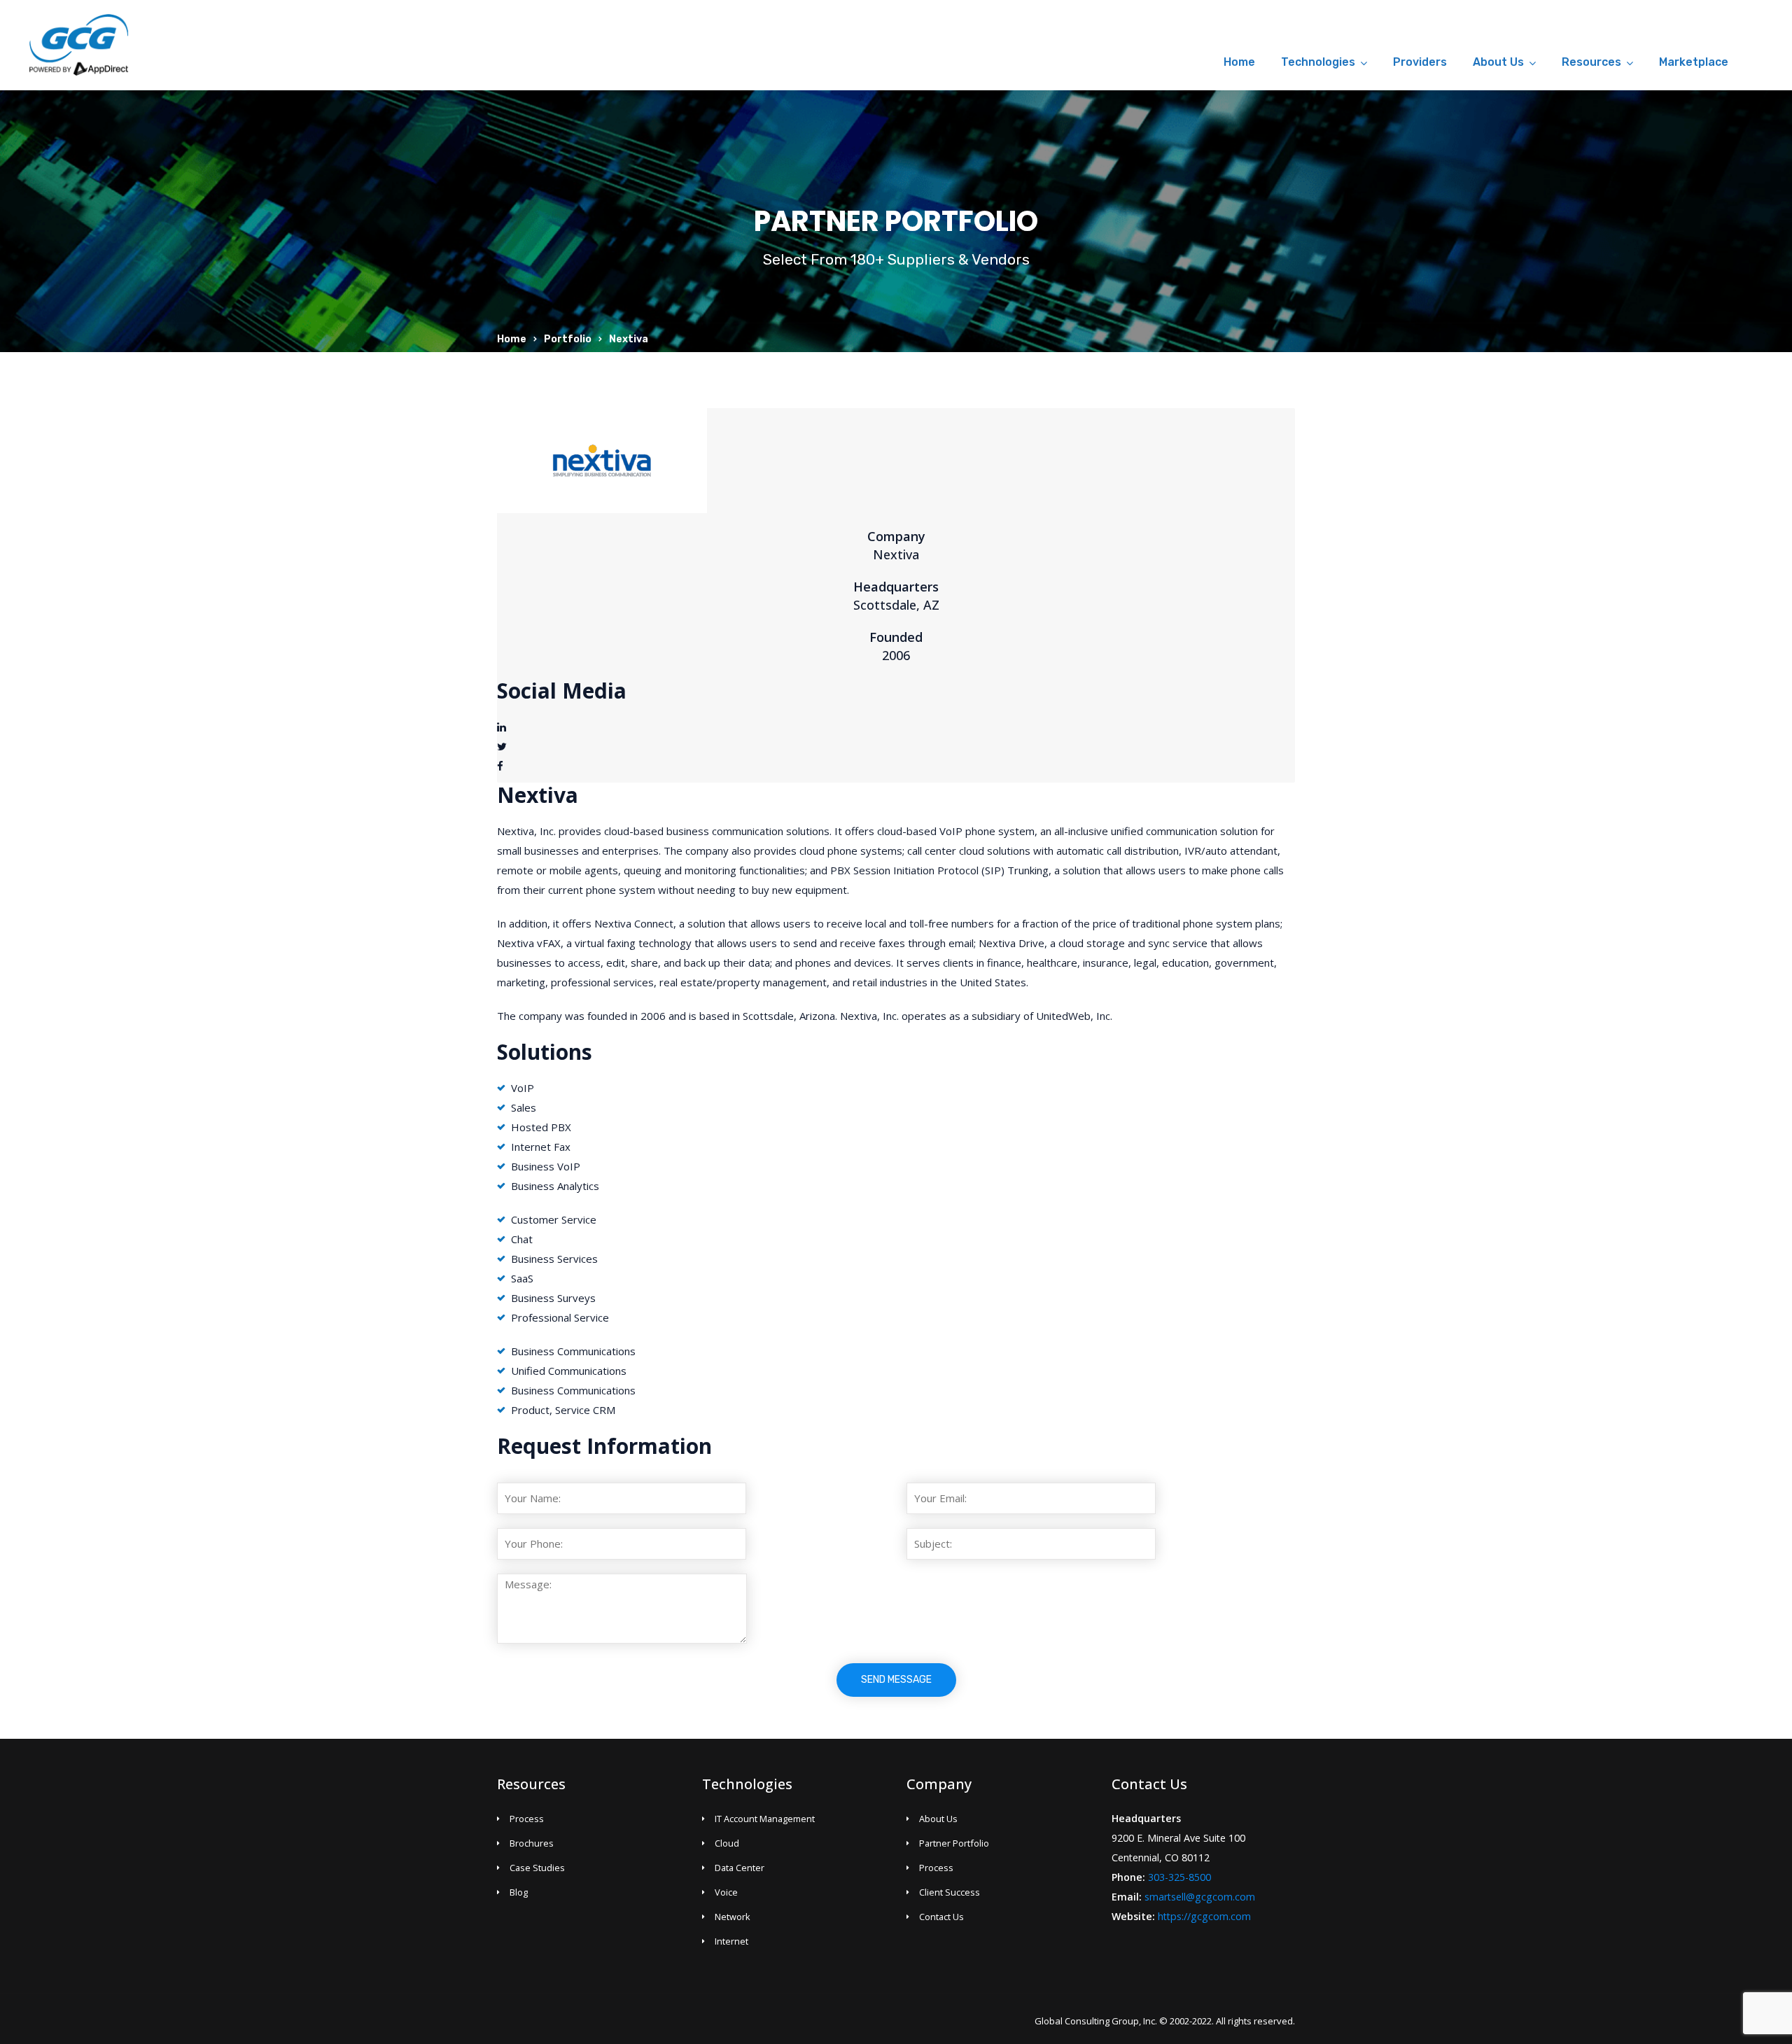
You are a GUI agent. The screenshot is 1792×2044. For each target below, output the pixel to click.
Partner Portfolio (954, 1843)
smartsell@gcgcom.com (1200, 1897)
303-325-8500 (1179, 1877)
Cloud (727, 1843)
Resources (1591, 62)
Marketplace (1694, 62)
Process (527, 1819)
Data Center (740, 1868)
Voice (726, 1892)
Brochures (532, 1843)
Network (733, 1917)
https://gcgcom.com (1204, 1916)
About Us (1498, 62)
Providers (1420, 62)
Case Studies (537, 1868)
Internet (731, 1941)
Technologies (1318, 62)
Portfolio (568, 339)
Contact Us (941, 1917)
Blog (519, 1892)
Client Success (950, 1892)
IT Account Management (765, 1819)
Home (1239, 62)
